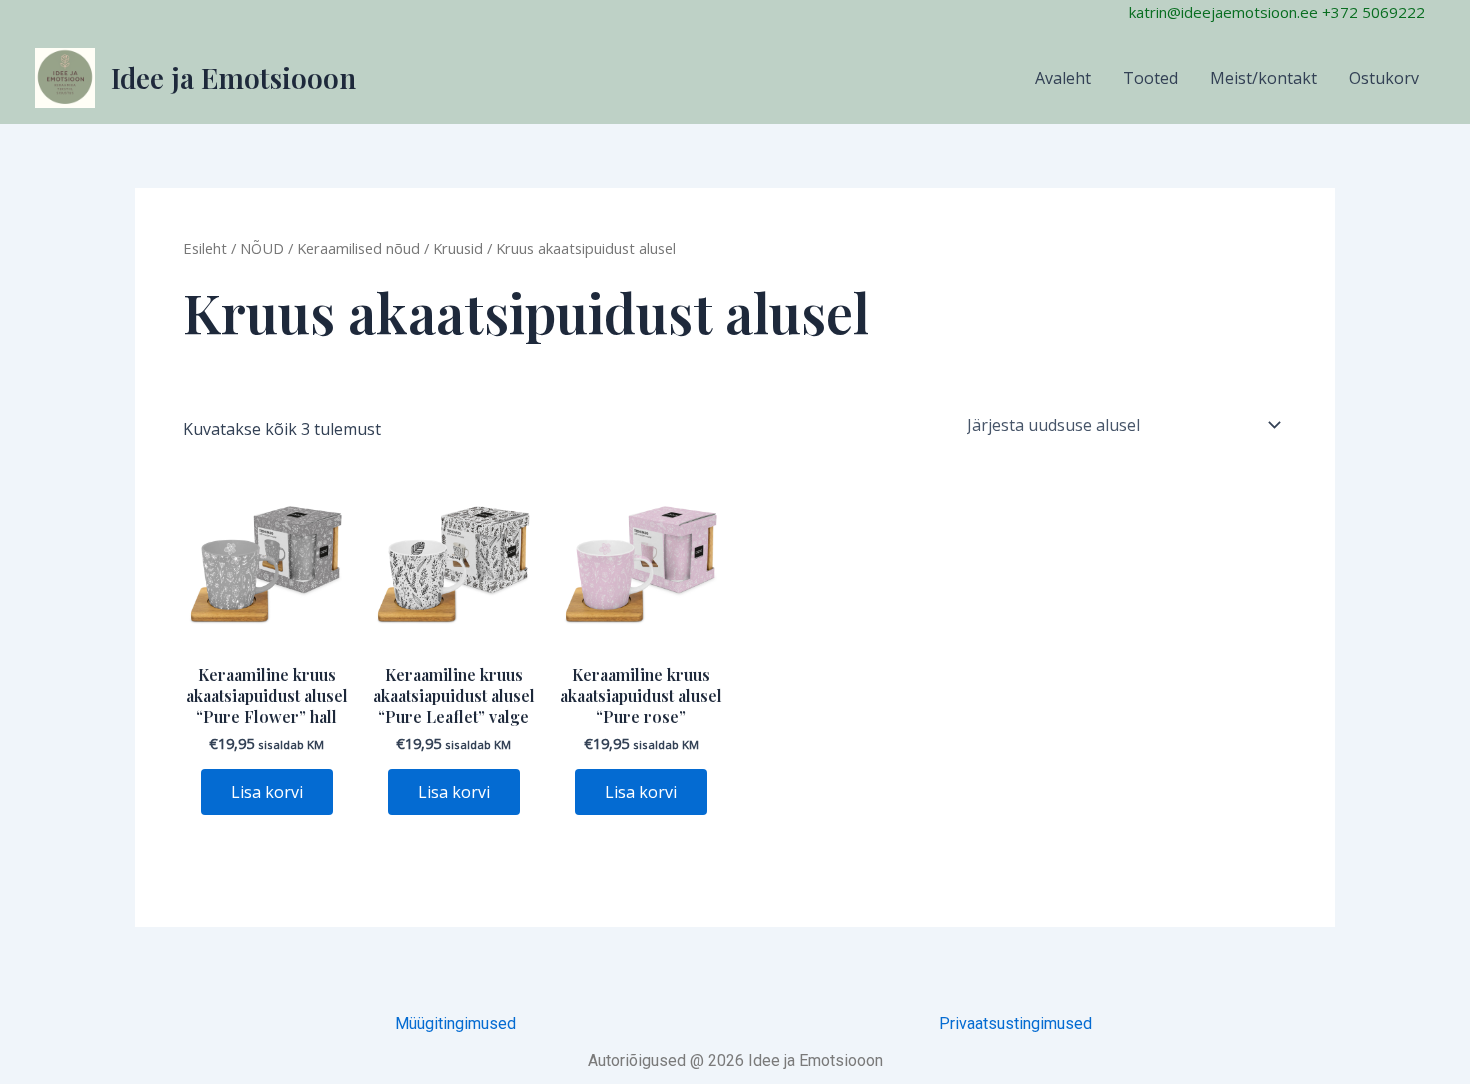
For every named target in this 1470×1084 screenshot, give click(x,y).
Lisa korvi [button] (267, 792)
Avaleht (1063, 78)
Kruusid (458, 248)
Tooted (1150, 78)
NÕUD (262, 248)
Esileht (205, 248)
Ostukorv (1384, 78)
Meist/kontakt (1263, 78)
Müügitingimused (455, 1023)
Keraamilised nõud (358, 248)
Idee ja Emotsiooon (233, 77)
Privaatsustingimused (1015, 1023)
